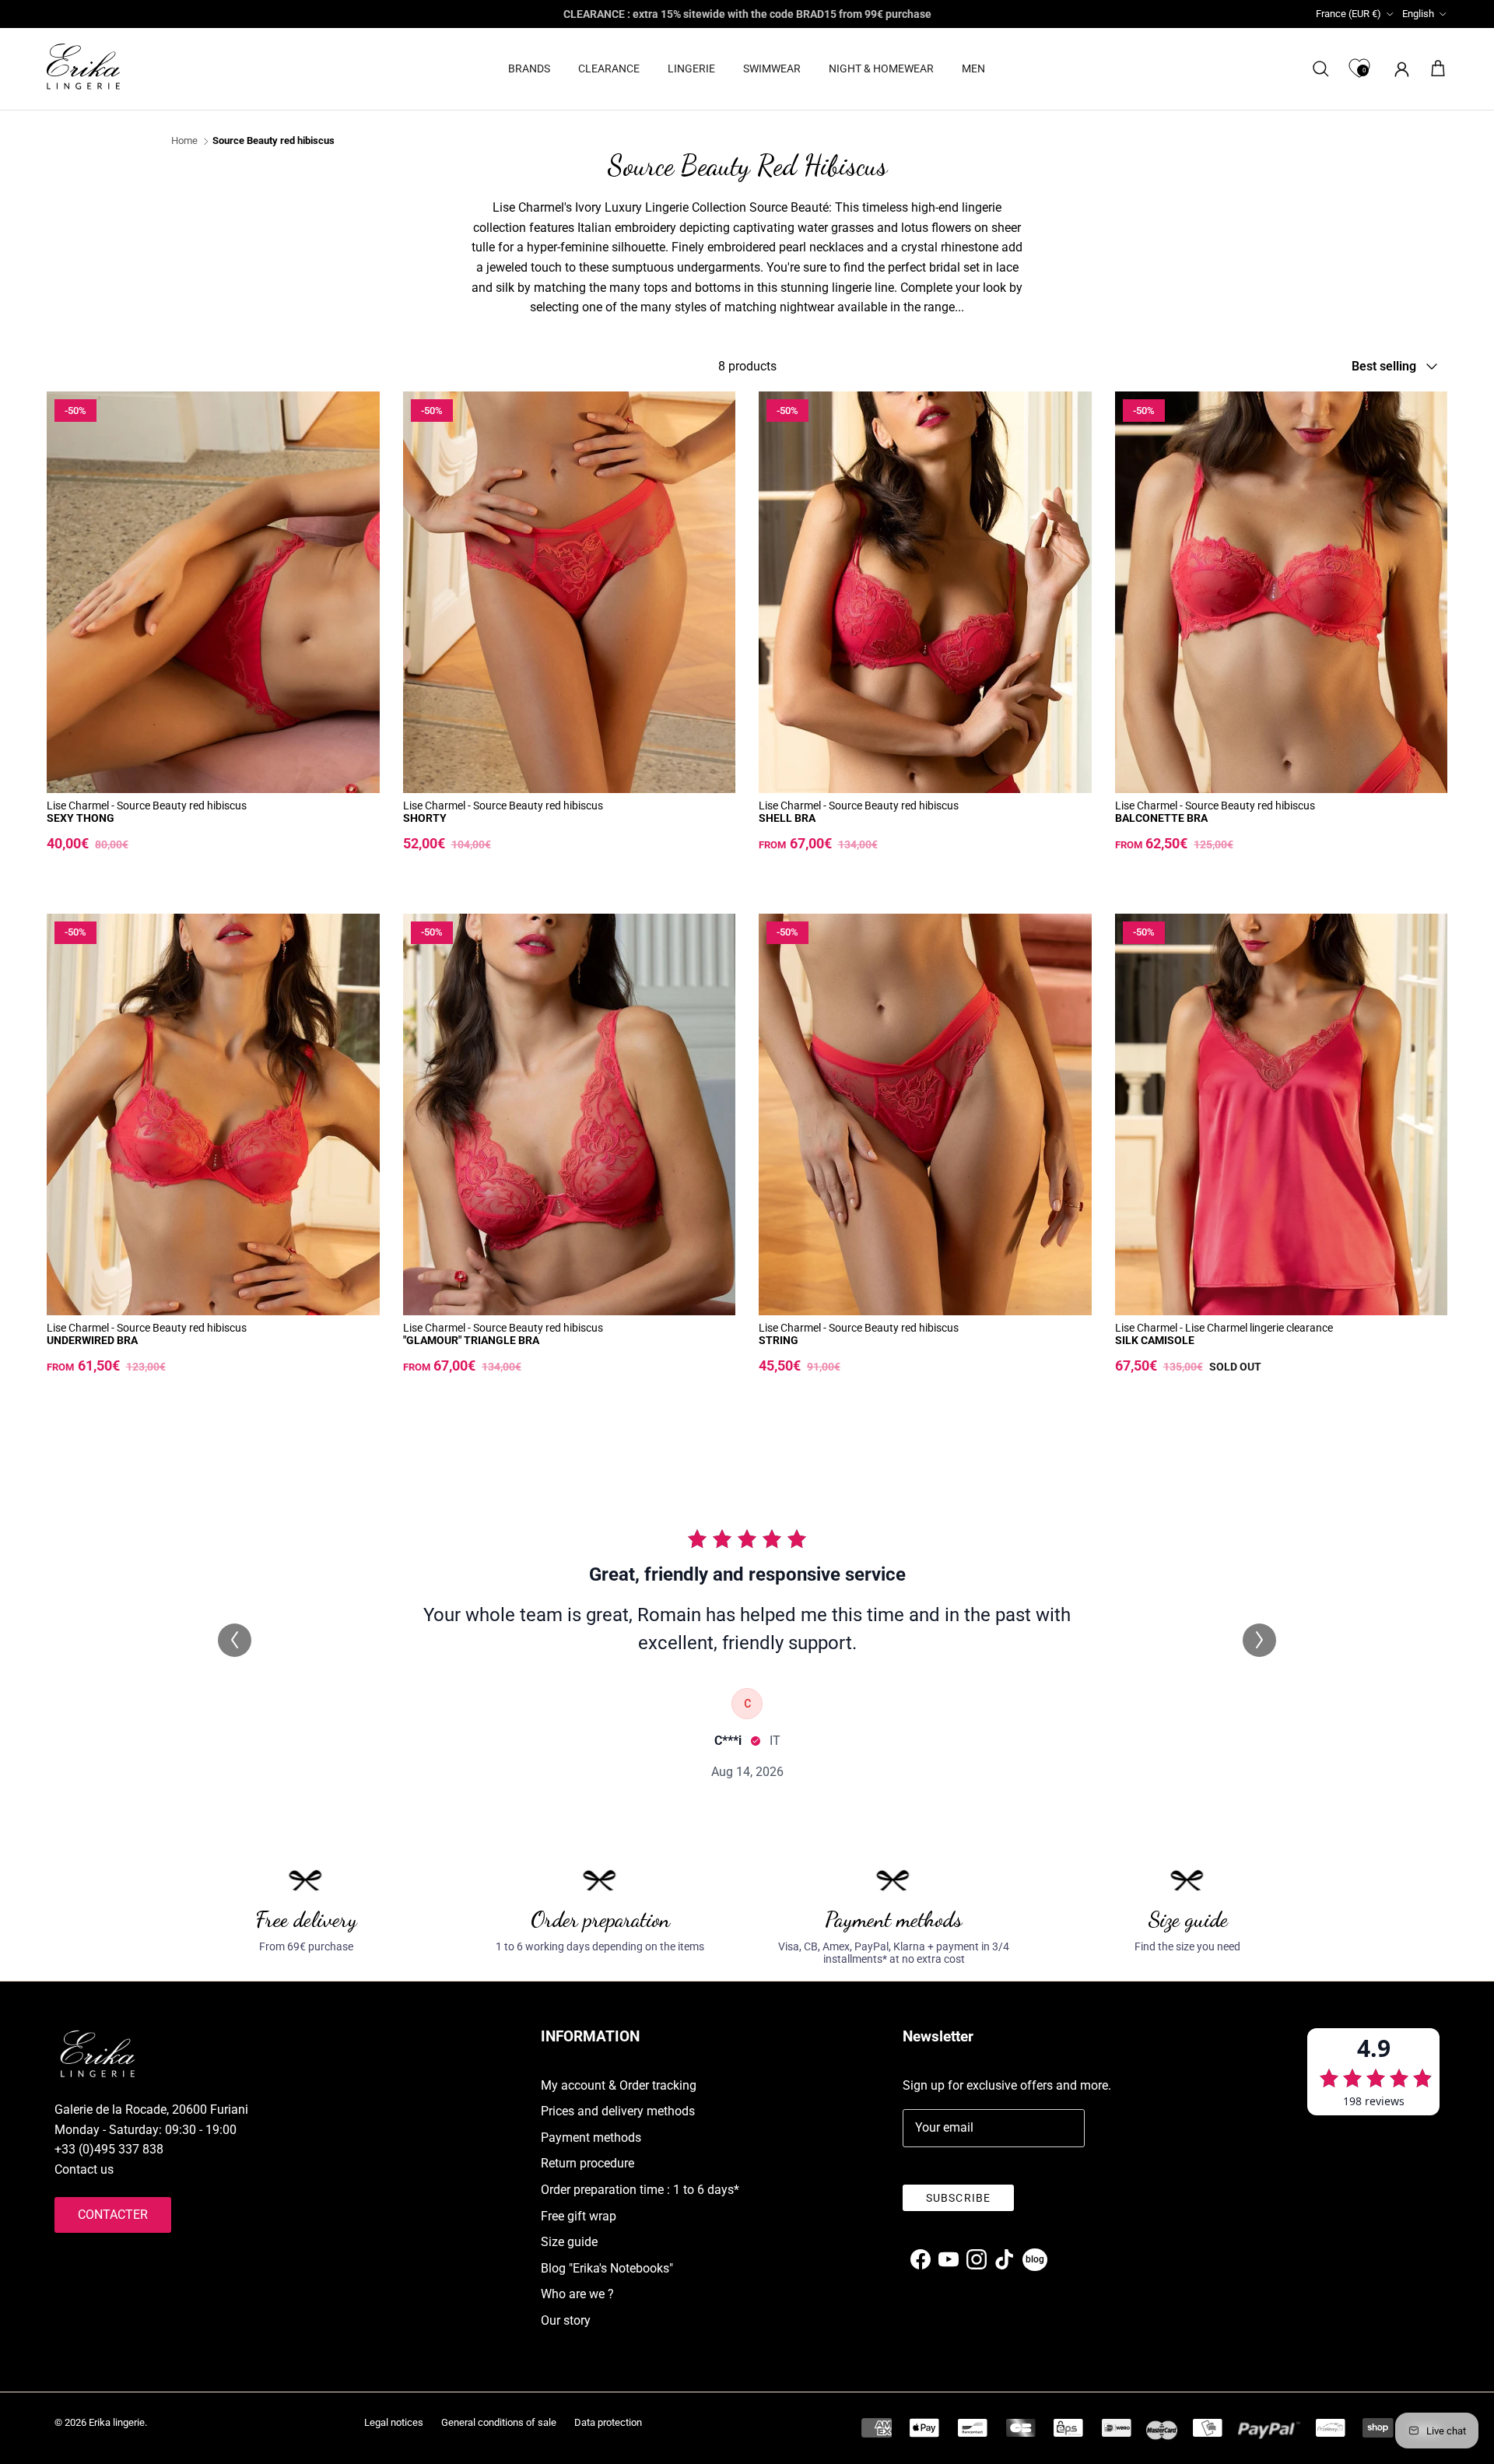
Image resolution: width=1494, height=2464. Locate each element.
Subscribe (958, 2198)
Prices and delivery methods (618, 2111)
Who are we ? (577, 2294)
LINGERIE (691, 68)
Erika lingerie (117, 2422)
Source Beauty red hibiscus (274, 141)
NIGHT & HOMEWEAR (881, 68)
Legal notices (394, 2422)
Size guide (569, 2242)
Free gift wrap (579, 2216)
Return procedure (587, 2163)
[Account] (1399, 69)
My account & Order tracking (619, 2085)
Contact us (84, 2169)
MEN (973, 68)
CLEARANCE (609, 68)
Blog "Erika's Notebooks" (607, 2268)
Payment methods (591, 2138)
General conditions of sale (499, 2422)
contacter (113, 2215)
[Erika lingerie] (83, 67)
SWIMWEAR (772, 68)
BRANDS (529, 68)
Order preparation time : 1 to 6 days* (640, 2190)
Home (184, 141)
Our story (566, 2320)
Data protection (608, 2422)
